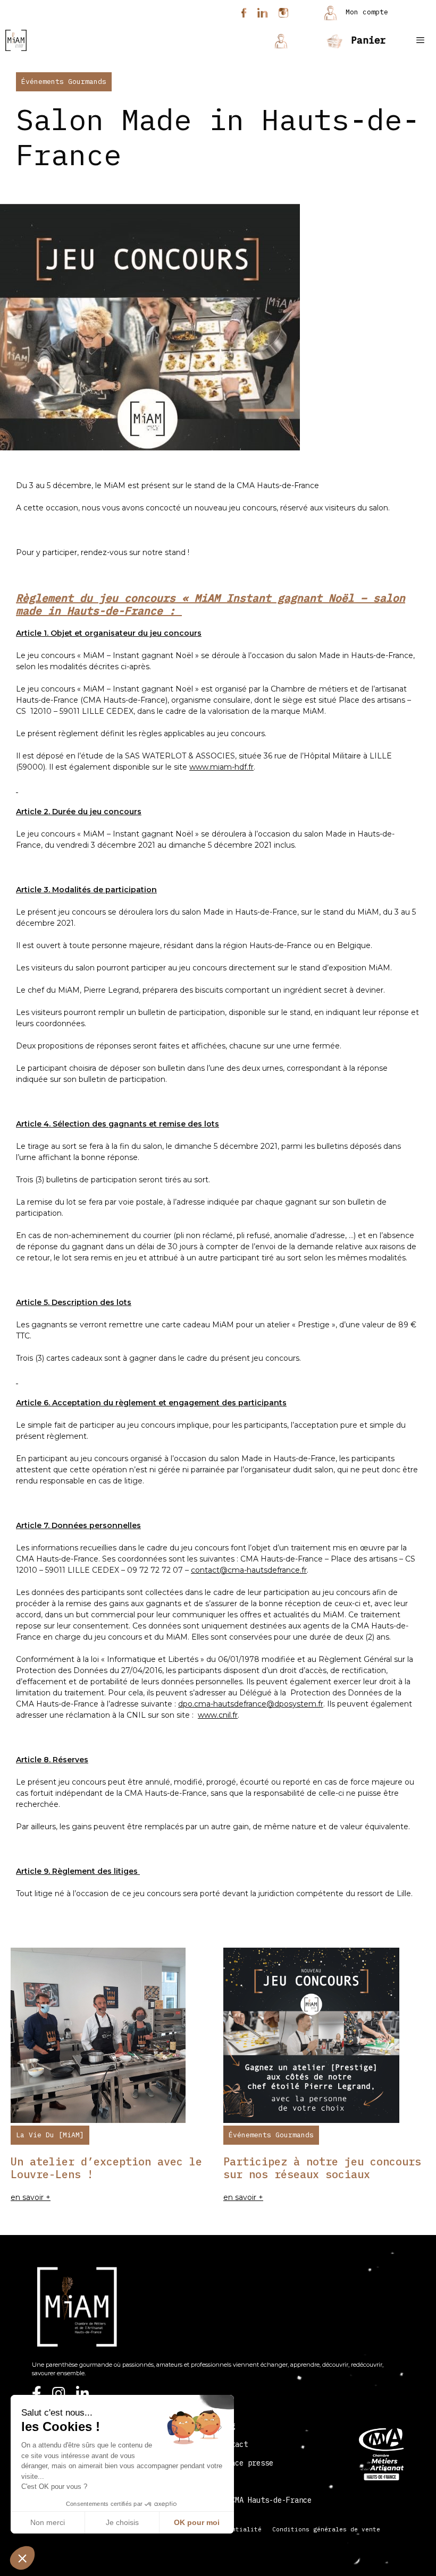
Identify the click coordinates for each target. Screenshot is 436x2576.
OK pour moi (197, 2522)
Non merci (48, 2522)
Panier (366, 40)
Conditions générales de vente (326, 2529)
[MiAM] (16, 40)
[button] (22, 2558)
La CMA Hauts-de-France (265, 2500)
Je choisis (122, 2522)
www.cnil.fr (218, 1715)
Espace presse (246, 2463)
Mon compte (365, 12)
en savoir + (31, 2197)
